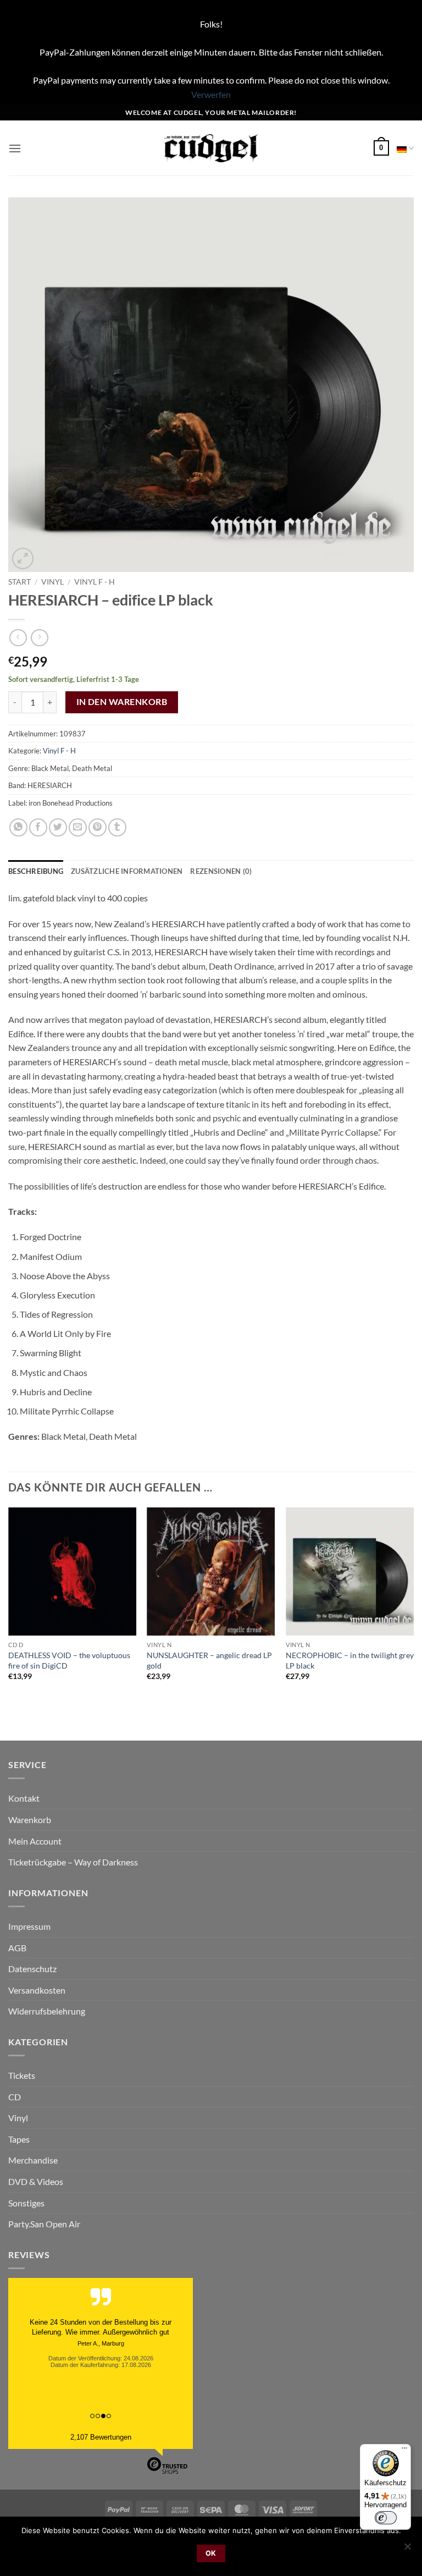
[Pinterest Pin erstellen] (98, 827)
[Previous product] (39, 638)
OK (211, 2553)
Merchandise (33, 2160)
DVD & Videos (36, 2181)
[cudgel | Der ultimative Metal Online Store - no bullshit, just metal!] (211, 148)
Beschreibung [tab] (36, 871)
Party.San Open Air (44, 2224)
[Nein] (407, 2550)
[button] (15, 148)
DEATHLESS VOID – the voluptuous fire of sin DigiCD (69, 1660)
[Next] (413, 1604)
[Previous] (9, 1604)
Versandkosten (37, 1990)
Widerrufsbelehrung (47, 2011)
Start (20, 582)
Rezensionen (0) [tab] (221, 871)
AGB (17, 1948)
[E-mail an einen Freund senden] (78, 827)
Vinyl (52, 582)
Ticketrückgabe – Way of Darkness (73, 1862)
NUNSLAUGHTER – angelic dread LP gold (209, 1660)
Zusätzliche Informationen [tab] (127, 871)
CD (15, 2097)
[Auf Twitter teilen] (58, 827)
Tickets (22, 2075)
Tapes (19, 2139)
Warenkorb (30, 1820)
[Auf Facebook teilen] (38, 827)
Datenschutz (32, 1969)
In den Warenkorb (122, 702)
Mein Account (35, 1841)
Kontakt (24, 1798)
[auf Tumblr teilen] (117, 827)
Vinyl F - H (95, 582)
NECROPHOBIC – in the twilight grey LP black (350, 1660)
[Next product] (18, 638)
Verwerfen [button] (211, 94)
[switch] (386, 2518)
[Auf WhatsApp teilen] (18, 827)
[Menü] (404, 2451)
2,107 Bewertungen (101, 2437)
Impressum (29, 1926)
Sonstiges (26, 2203)
